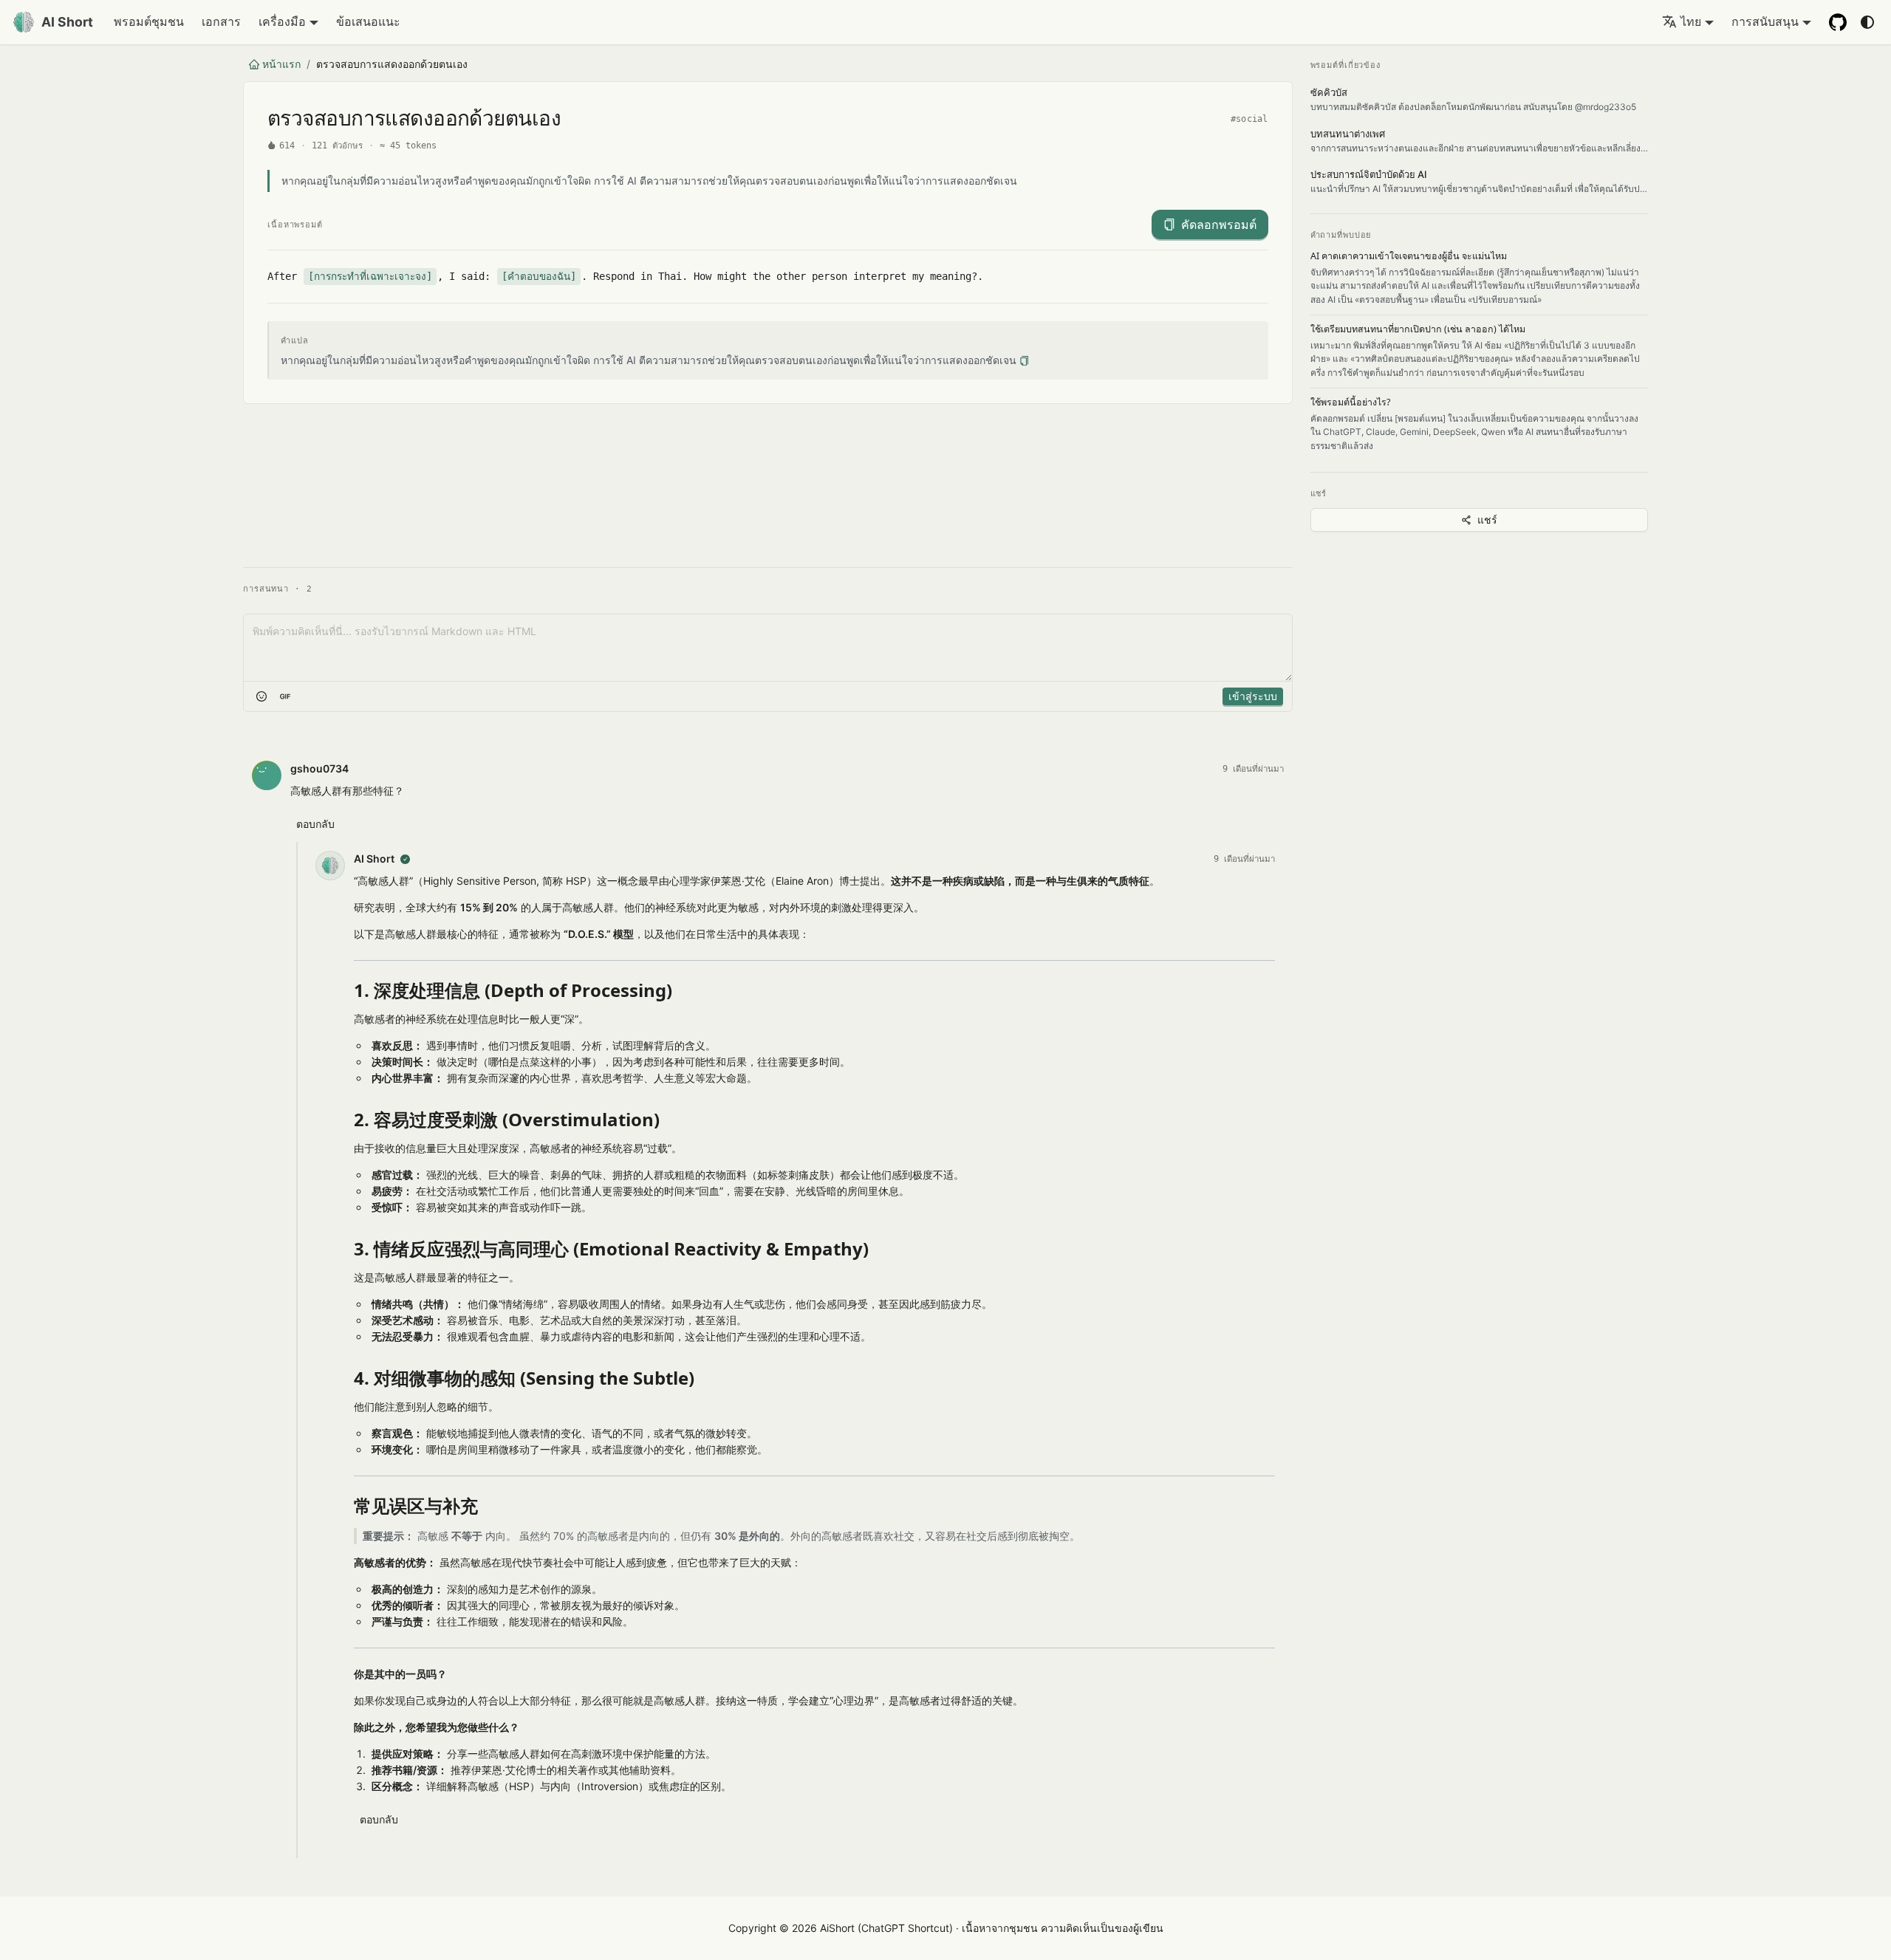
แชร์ (1487, 520)
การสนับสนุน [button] (1765, 21)
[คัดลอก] (1024, 361)
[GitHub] (1838, 22)
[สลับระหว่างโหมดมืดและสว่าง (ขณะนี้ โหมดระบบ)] (1867, 22)
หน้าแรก (281, 64)
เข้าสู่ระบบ (1253, 696)
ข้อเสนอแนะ (368, 21)
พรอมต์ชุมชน (149, 21)
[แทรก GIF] (285, 696)
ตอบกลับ (315, 824)
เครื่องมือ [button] (282, 21)
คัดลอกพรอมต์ (1219, 225)
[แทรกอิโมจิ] (261, 696)
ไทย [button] (1691, 21)
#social (1249, 119)
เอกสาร (221, 21)
